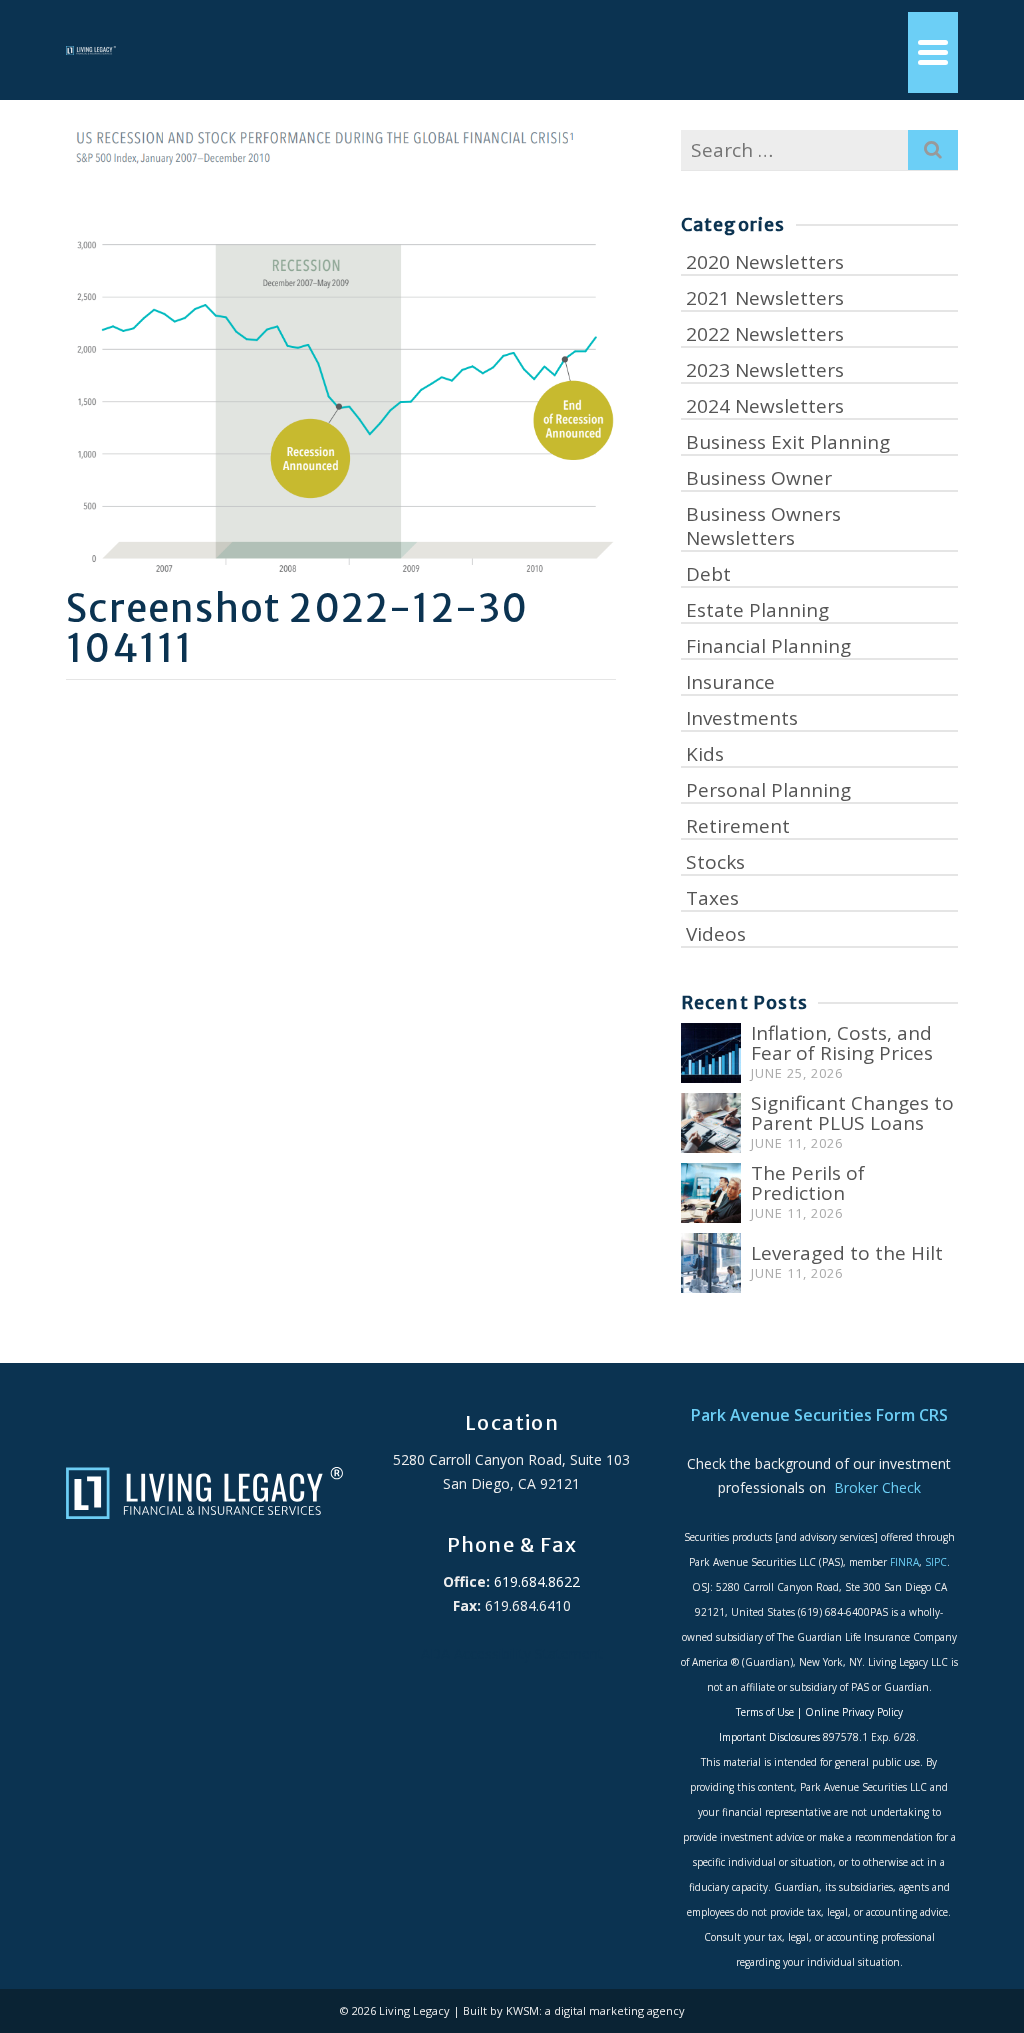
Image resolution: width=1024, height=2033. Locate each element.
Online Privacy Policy (854, 1712)
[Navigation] (933, 52)
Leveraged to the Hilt (847, 1253)
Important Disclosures (769, 1737)
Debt (708, 574)
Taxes (712, 898)
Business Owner (759, 478)
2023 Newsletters (765, 370)
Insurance (730, 682)
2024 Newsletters (765, 406)
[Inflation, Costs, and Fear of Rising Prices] (711, 1053)
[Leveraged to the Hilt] (711, 1263)
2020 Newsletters (765, 262)
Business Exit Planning (788, 442)
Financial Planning (768, 646)
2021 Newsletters (765, 298)
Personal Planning (768, 790)
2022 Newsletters (765, 334)
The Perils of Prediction (808, 1183)
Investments (742, 718)
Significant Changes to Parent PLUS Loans (852, 1113)
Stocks (715, 862)
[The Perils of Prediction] (711, 1193)
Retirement (738, 826)
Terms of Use (765, 1712)
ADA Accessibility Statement (512, 1653)
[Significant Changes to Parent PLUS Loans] (711, 1123)
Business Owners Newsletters (763, 526)
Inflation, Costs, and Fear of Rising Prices (842, 1043)
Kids (705, 754)
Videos (716, 934)
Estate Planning (757, 610)
